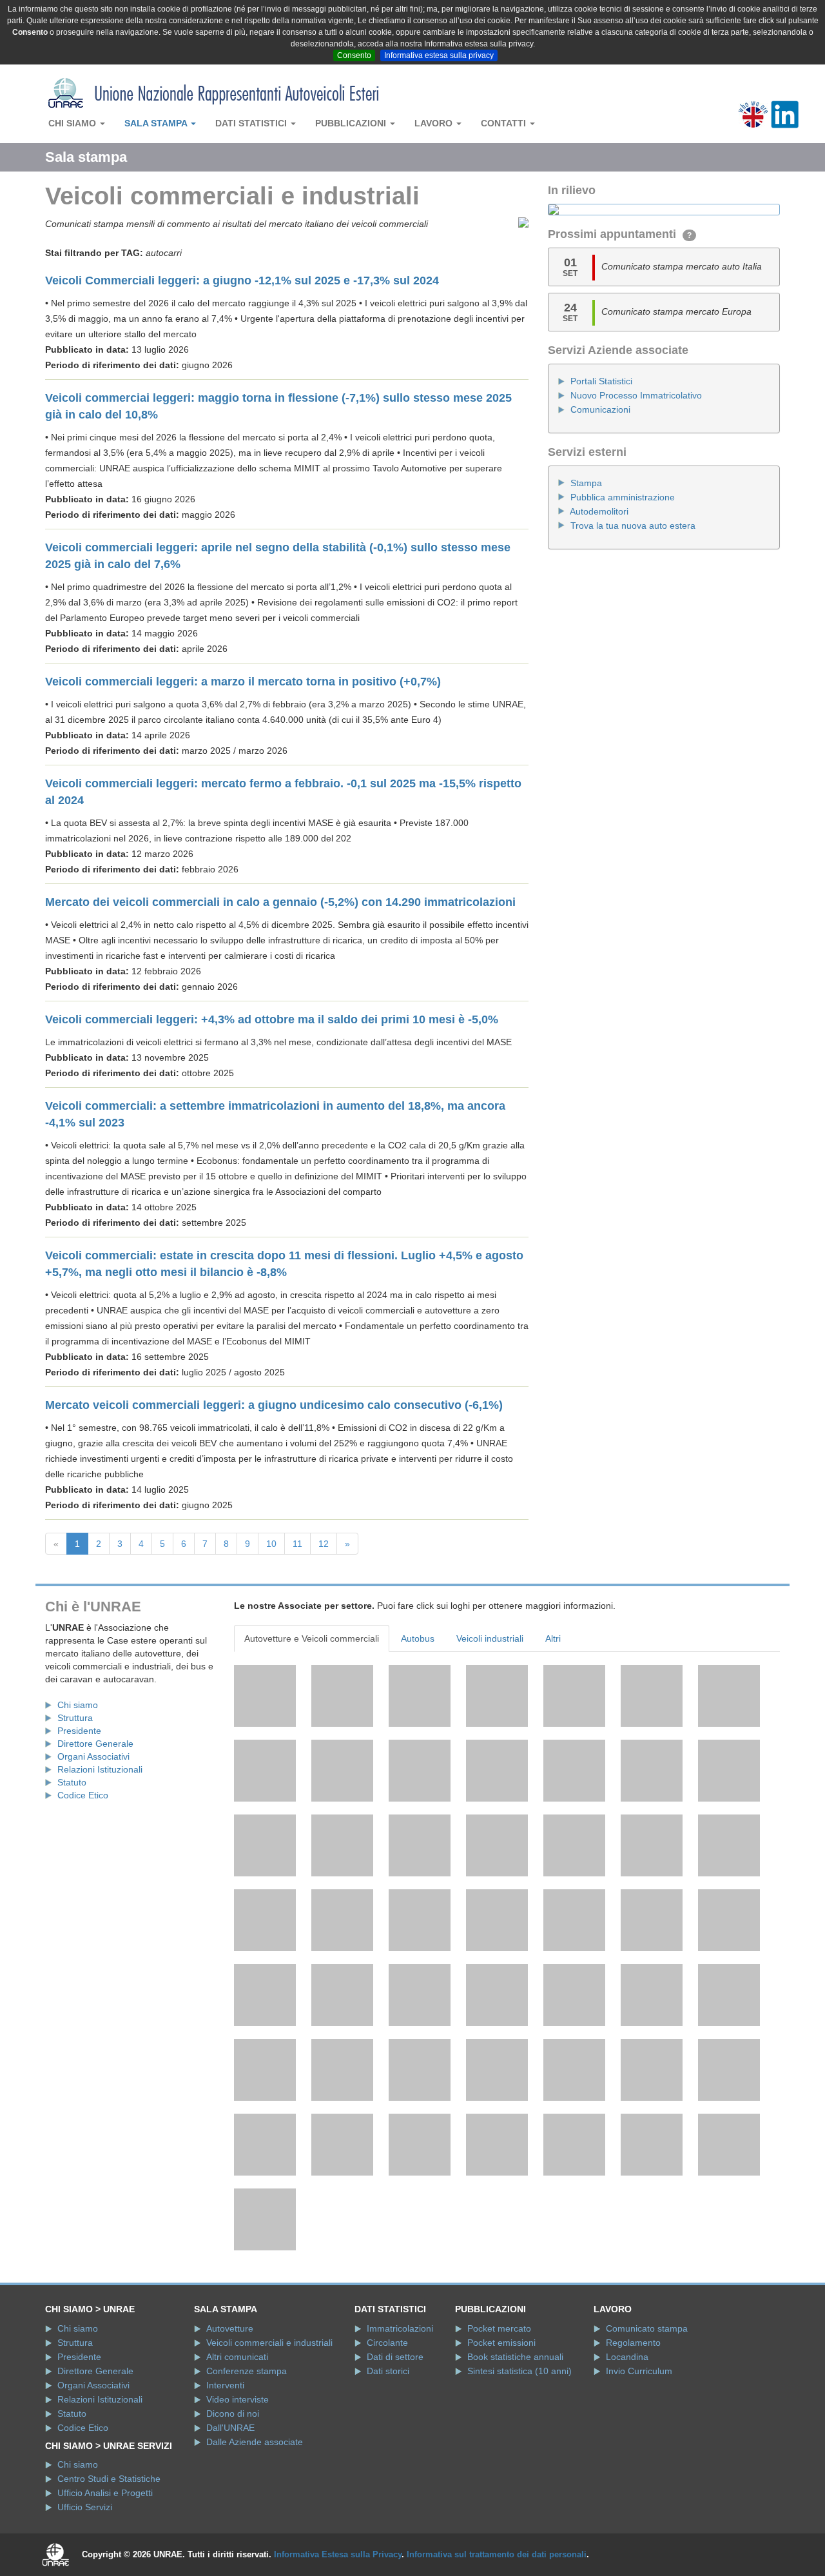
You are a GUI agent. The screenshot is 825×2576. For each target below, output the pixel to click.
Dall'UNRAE (230, 2428)
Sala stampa (157, 123)
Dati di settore (395, 2357)
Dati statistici (252, 123)
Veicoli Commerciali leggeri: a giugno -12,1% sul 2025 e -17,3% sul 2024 (242, 280)
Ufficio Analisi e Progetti (105, 2493)
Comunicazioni (600, 409)
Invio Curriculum (639, 2371)
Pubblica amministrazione (623, 497)
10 (271, 1544)
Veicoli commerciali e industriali (269, 2343)
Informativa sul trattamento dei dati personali (497, 2554)
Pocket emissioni (501, 2343)
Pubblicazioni (352, 123)
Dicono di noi (233, 2414)
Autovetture (230, 2328)
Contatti (505, 123)
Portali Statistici (601, 381)
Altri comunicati (237, 2357)
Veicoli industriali (490, 1638)
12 (324, 1544)
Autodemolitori (599, 511)
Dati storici (388, 2371)
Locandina (627, 2357)
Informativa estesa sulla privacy (439, 55)
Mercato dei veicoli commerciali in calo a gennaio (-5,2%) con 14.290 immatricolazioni (280, 902)
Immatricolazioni (400, 2328)
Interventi (225, 2385)
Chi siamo (73, 123)
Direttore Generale (95, 1744)
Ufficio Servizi (85, 2507)
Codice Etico (83, 1795)
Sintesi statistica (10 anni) (519, 2371)
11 (297, 1544)
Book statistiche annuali (515, 2357)
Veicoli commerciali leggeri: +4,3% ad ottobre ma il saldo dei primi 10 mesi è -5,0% (272, 1019)
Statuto (72, 1782)
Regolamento (633, 2343)
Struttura (75, 1718)
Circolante (387, 2343)
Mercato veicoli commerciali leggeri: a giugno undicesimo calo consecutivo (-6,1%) (274, 1405)
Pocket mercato (499, 2328)
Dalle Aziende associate (255, 2442)
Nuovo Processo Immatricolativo (636, 395)
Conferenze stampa (247, 2371)
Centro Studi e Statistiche (109, 2479)
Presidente (79, 1731)
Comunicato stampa (647, 2328)
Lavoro (435, 123)
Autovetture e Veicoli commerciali (312, 1638)
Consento (354, 55)
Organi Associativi (93, 1756)
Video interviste (238, 2399)
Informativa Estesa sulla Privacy (338, 2554)
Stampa (586, 483)
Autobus (418, 1638)
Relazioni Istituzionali (100, 1769)
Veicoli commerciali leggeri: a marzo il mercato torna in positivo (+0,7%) (243, 682)
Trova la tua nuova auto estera (633, 526)
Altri (553, 1638)
